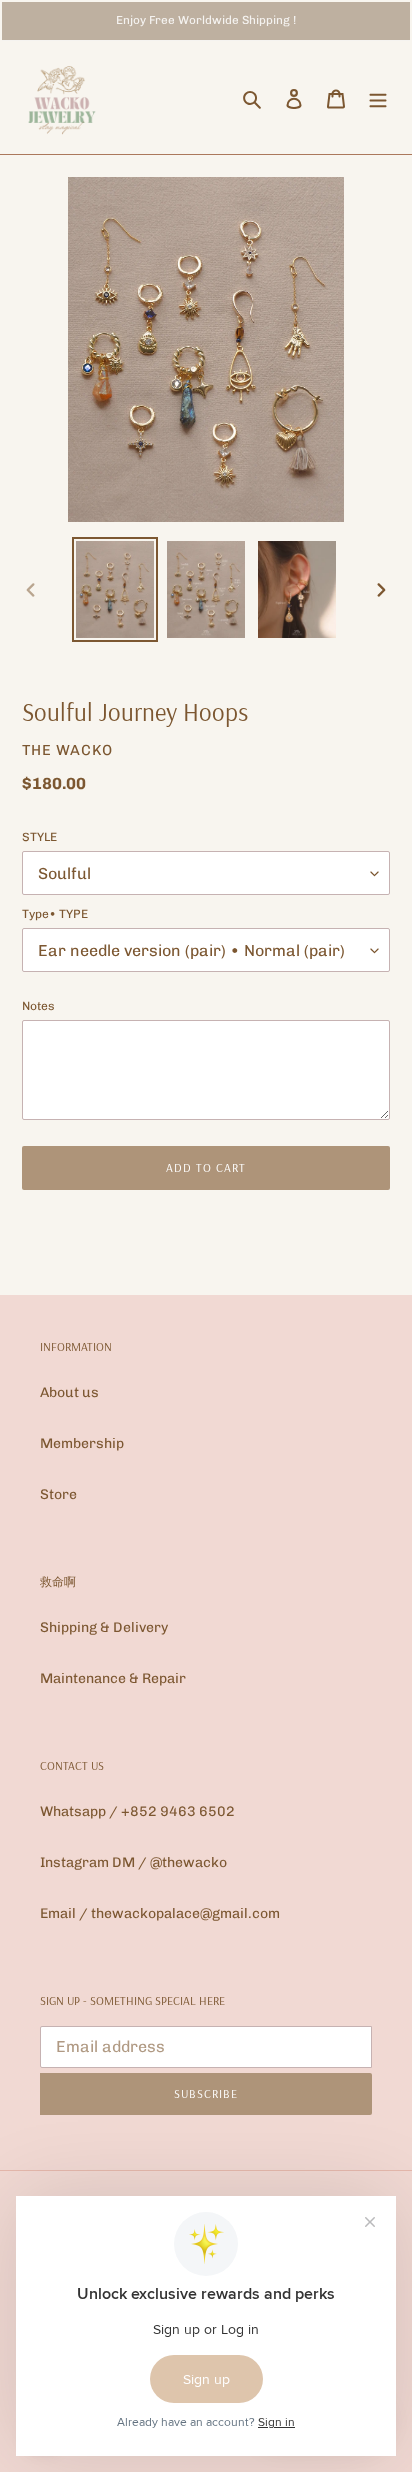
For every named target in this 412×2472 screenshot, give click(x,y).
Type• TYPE (55, 914)
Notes (38, 1006)
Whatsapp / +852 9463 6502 (137, 1811)
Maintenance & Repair (113, 1678)
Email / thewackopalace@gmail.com (160, 1913)
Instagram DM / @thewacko (133, 1862)
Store (58, 1494)
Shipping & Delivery (104, 1627)
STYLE (39, 837)
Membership (82, 1443)
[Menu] (378, 98)
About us (69, 1392)
